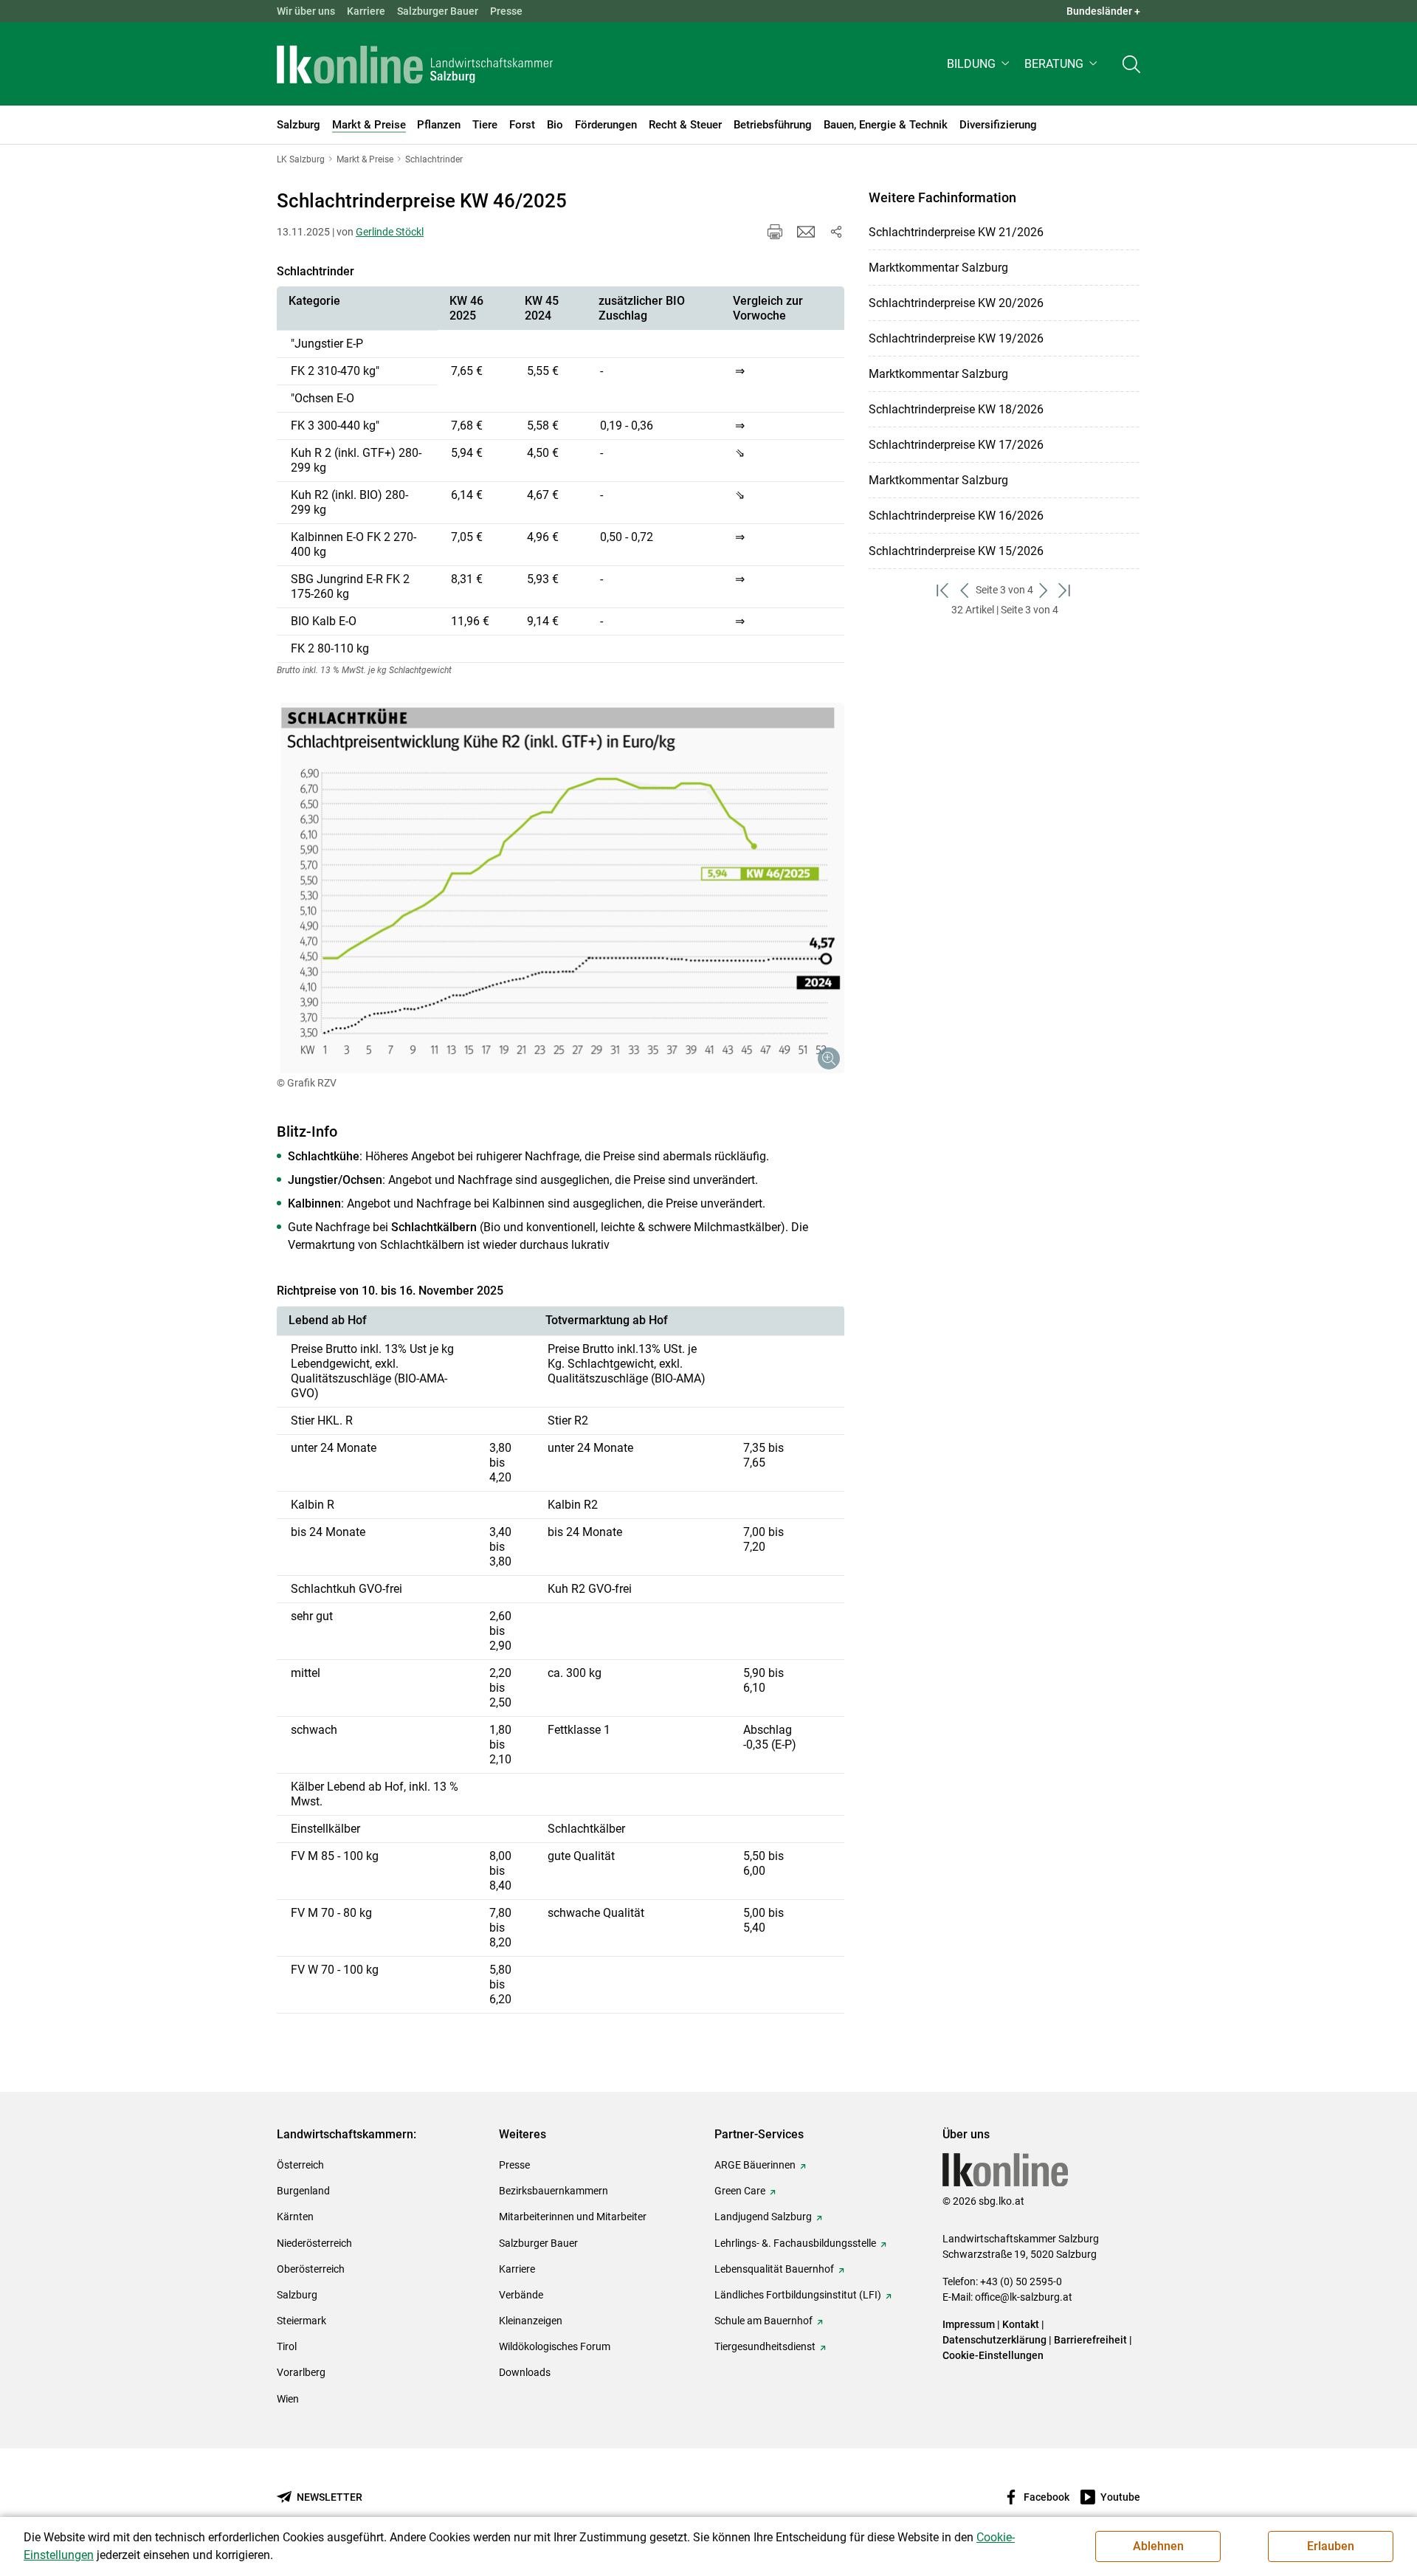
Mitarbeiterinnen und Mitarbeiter (573, 2217)
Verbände (521, 2295)
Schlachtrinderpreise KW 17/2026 (956, 445)
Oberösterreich (311, 2269)
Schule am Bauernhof (763, 2321)
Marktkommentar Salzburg (938, 268)
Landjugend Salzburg (763, 2217)
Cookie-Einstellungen (993, 2355)
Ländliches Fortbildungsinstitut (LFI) (798, 2295)
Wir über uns (306, 11)
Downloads (525, 2372)
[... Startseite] (415, 64)
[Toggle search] (1131, 64)
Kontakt (1021, 2324)
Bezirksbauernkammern (554, 2191)
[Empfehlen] (806, 232)
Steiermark (301, 2321)
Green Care (740, 2191)
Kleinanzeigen (531, 2321)
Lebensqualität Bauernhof (774, 2269)
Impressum (969, 2324)
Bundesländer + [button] (1103, 11)
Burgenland (303, 2191)
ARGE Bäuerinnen (755, 2165)
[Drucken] (775, 232)
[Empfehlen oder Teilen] (835, 232)
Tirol (287, 2346)
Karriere (366, 11)
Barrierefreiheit (1090, 2340)
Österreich (300, 2165)
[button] (980, 64)
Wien (288, 2399)
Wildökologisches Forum (555, 2346)
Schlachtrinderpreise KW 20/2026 (956, 303)
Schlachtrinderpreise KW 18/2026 (956, 409)
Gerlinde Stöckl (390, 232)
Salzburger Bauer (438, 11)
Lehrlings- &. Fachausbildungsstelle (795, 2243)
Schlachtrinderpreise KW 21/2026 (956, 232)
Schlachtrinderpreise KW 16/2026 (956, 516)
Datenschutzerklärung (996, 2340)
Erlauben (1331, 2546)
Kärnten (295, 2217)
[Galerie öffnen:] (561, 888)
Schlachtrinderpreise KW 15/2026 (956, 551)
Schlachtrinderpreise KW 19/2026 (956, 338)
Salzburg (297, 2295)
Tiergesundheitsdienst (765, 2346)
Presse (506, 11)
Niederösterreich (314, 2243)
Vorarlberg (301, 2372)
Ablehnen (1158, 2546)
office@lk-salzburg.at (1024, 2297)
